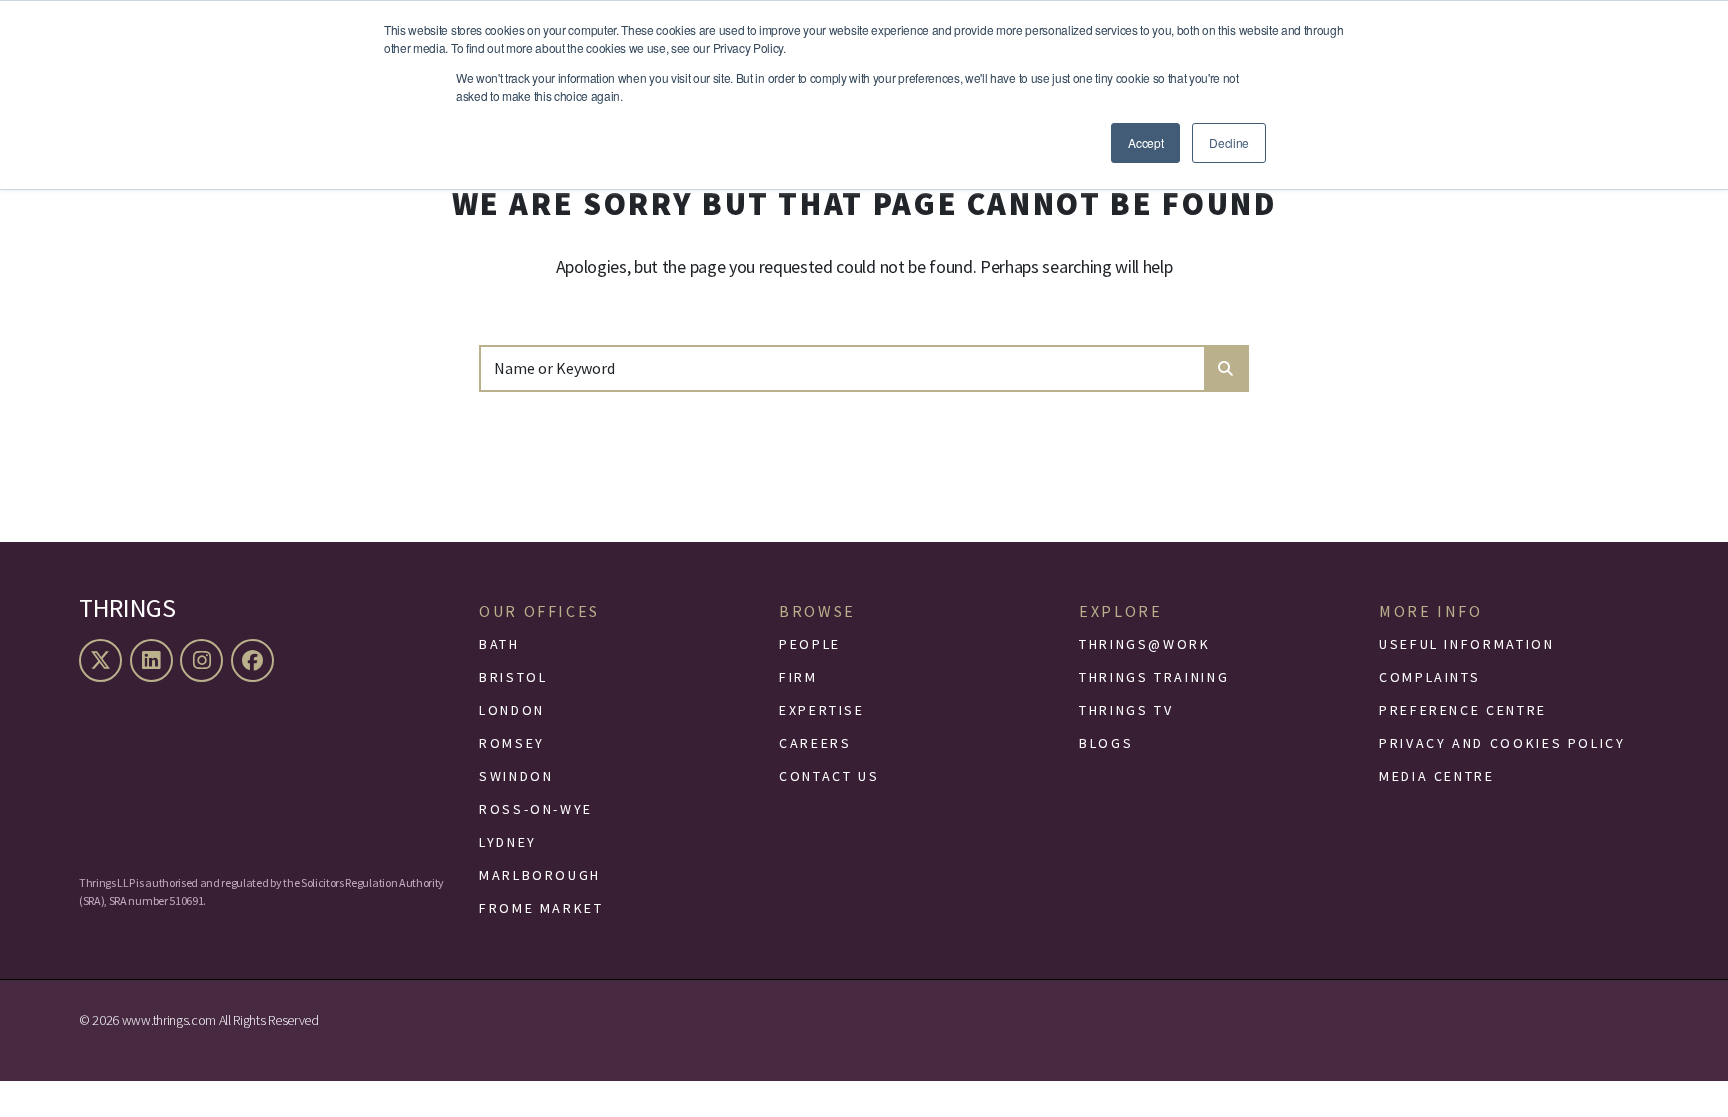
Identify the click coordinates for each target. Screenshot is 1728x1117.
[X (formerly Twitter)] (103, 660)
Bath (499, 644)
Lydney (508, 842)
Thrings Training (1154, 677)
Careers (815, 743)
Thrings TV (1126, 710)
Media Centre (1437, 776)
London (512, 710)
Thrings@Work (1145, 644)
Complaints (1429, 677)
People (810, 644)
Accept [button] (1145, 142)
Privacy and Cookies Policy (1502, 743)
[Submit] (1225, 368)
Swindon (516, 776)
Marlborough (540, 875)
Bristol (513, 677)
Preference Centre (1463, 710)
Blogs (1106, 743)
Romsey (512, 743)
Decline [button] (1229, 142)
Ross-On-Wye (536, 809)
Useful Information (1467, 644)
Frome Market (541, 908)
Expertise (822, 710)
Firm (798, 677)
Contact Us (829, 776)
